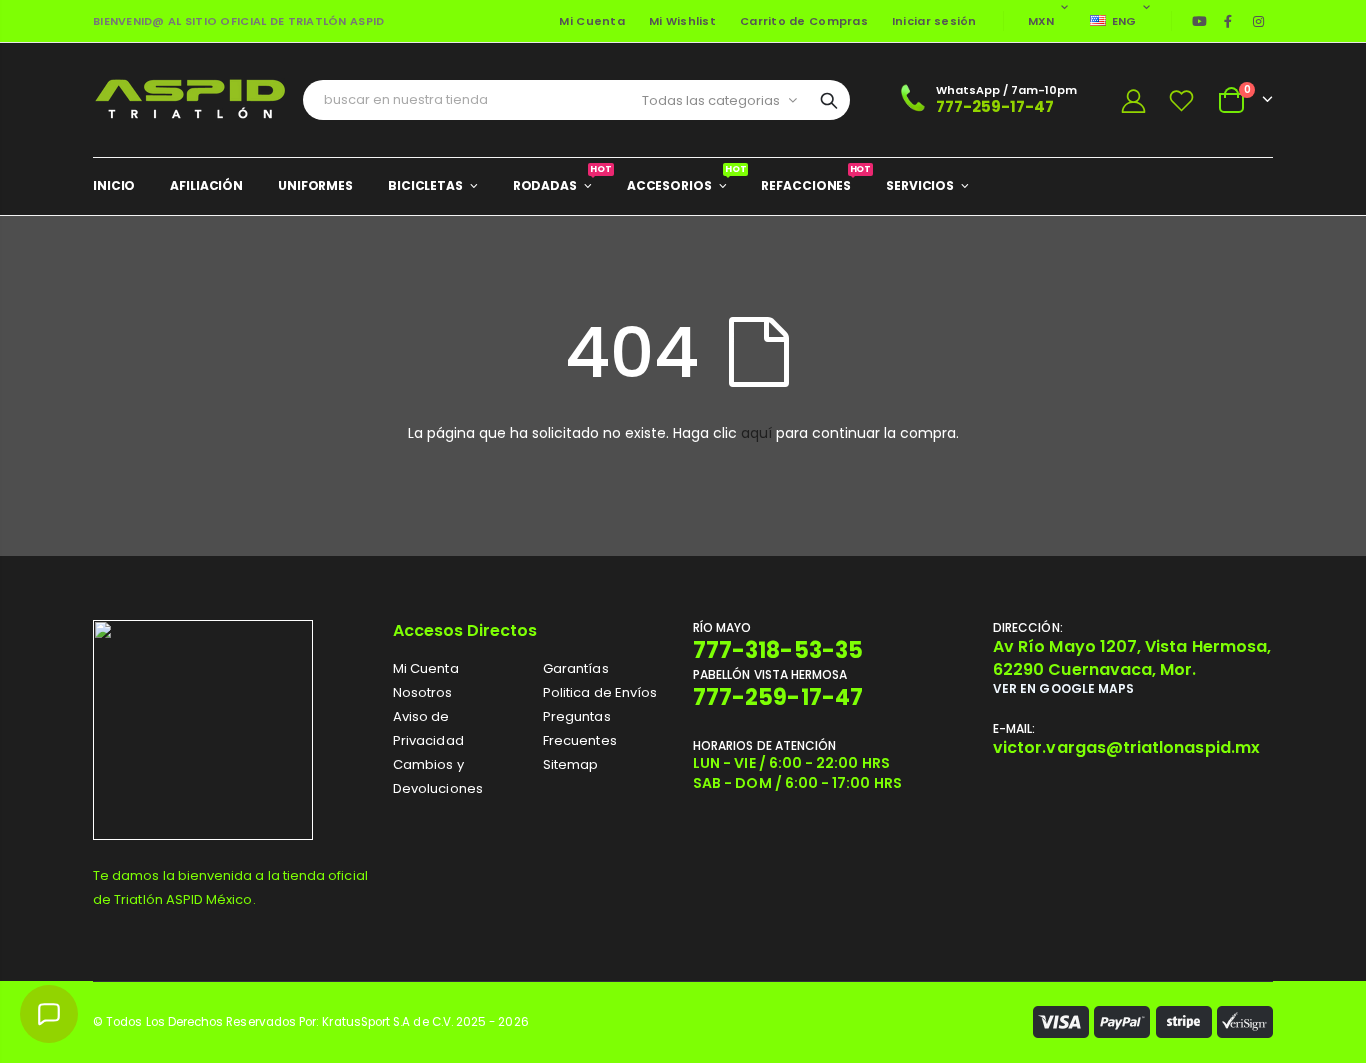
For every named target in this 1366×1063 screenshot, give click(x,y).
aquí (756, 433)
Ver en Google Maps (1063, 688)
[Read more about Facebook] (1228, 21)
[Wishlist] (1182, 100)
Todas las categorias (711, 100)
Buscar (829, 100)
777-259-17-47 (995, 106)
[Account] (1133, 100)
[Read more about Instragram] (1259, 21)
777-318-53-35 (778, 650)
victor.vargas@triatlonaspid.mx (1126, 747)
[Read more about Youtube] (1200, 21)
